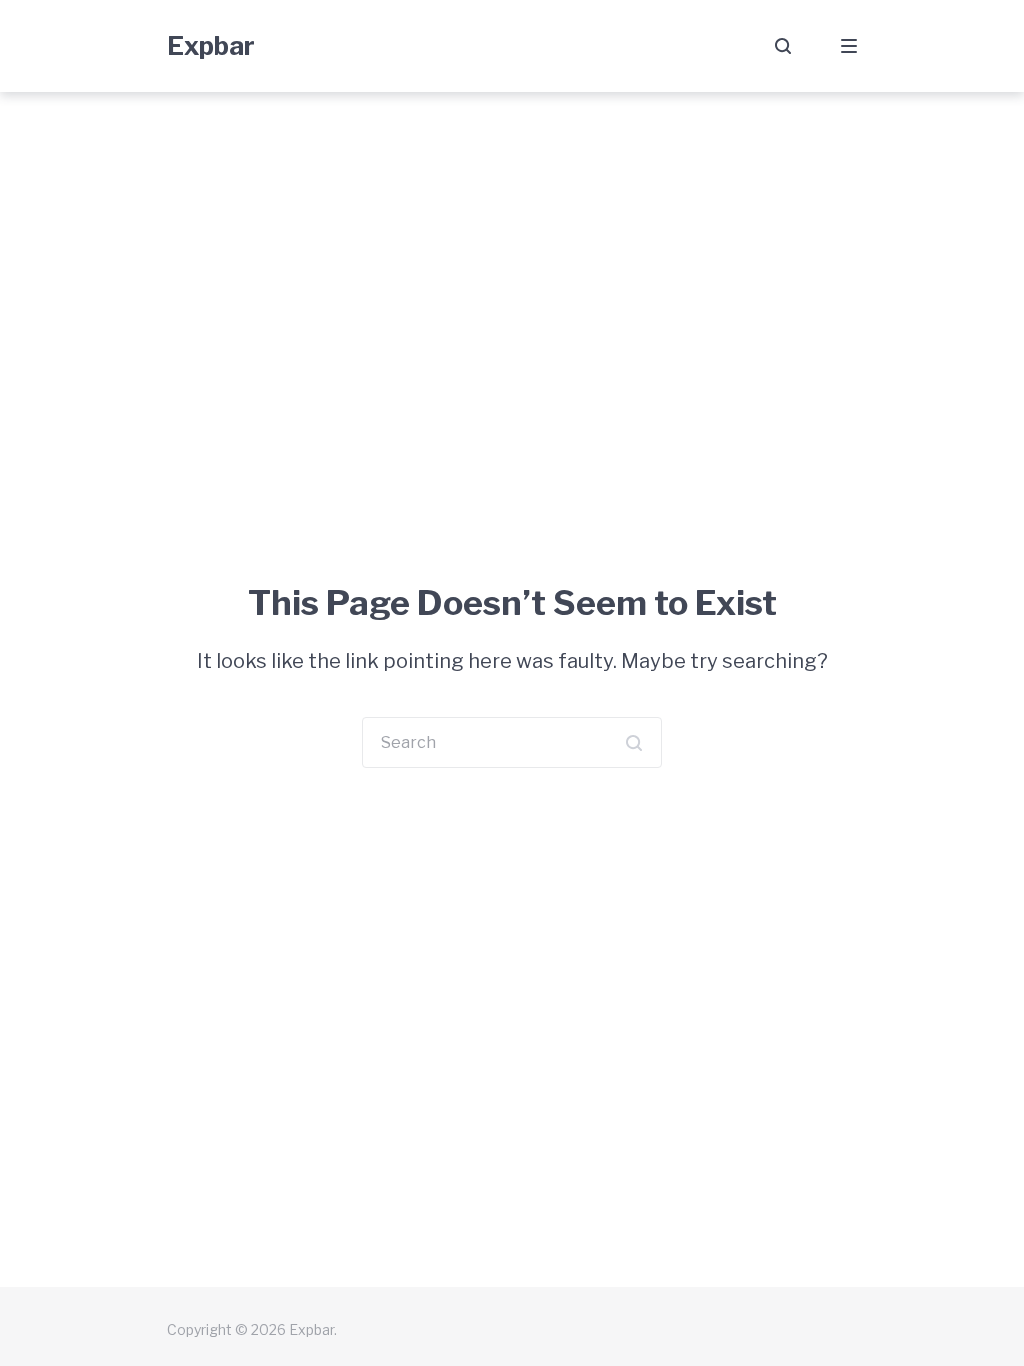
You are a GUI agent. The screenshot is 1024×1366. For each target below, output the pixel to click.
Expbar (211, 45)
